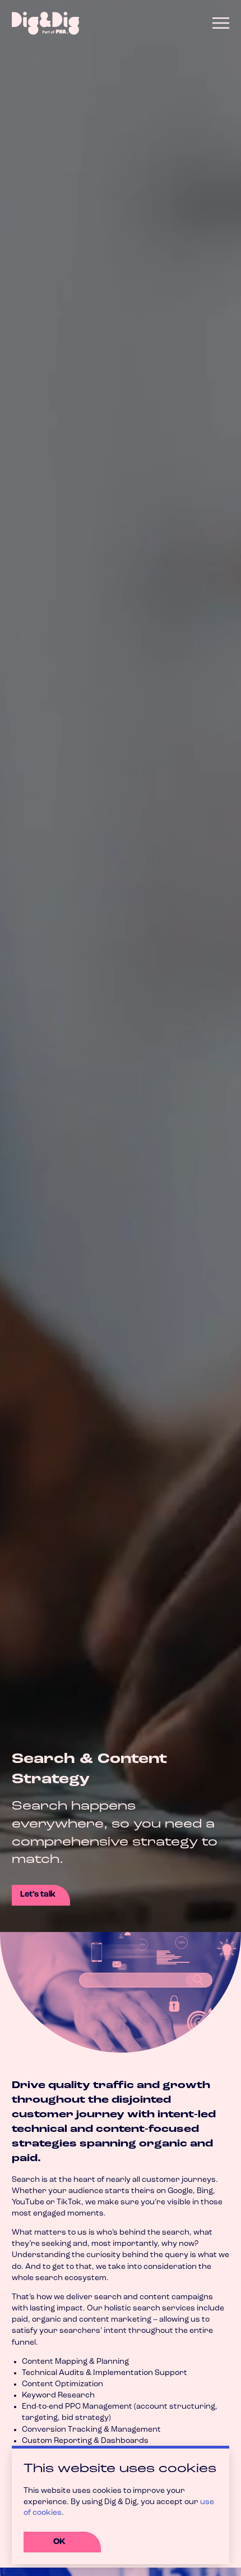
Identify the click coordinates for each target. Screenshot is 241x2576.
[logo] (45, 23)
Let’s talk (38, 1895)
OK (59, 2542)
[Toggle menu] (221, 23)
